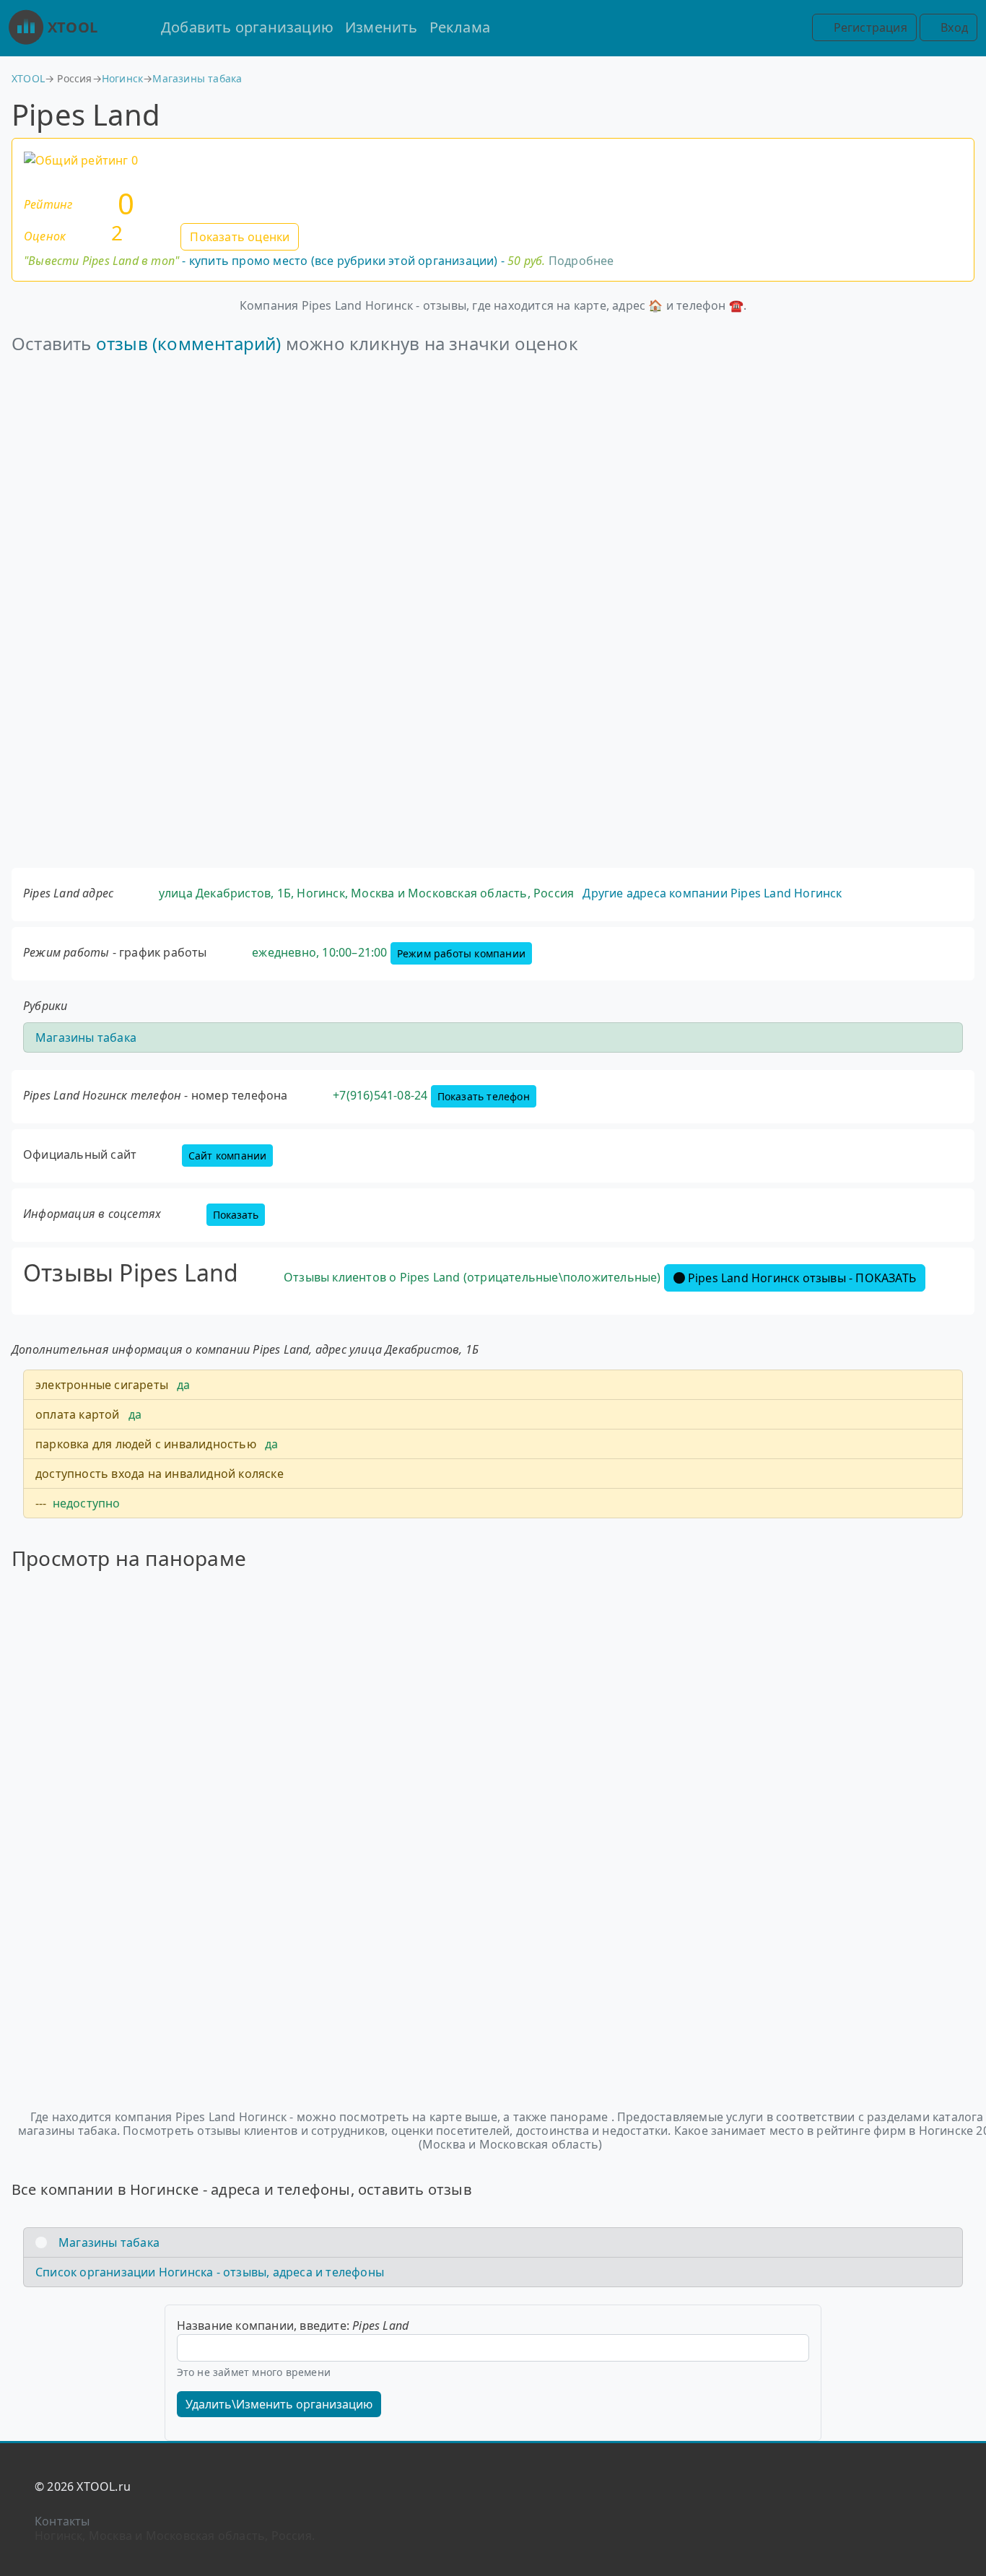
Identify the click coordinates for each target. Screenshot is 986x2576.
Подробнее (581, 261)
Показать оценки (240, 237)
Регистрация (868, 27)
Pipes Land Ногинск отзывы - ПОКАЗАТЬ (802, 1278)
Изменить (381, 27)
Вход (953, 27)
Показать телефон (484, 1096)
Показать (236, 1215)
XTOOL (73, 27)
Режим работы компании (461, 953)
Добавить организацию (247, 27)
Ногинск (122, 78)
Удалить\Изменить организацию (279, 2404)
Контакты (62, 2521)
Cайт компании (228, 1156)
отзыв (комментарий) (189, 343)
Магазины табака (197, 78)
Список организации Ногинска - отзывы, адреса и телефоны (210, 2272)
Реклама (460, 27)
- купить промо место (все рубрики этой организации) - (285, 261)
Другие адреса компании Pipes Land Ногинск (712, 893)
